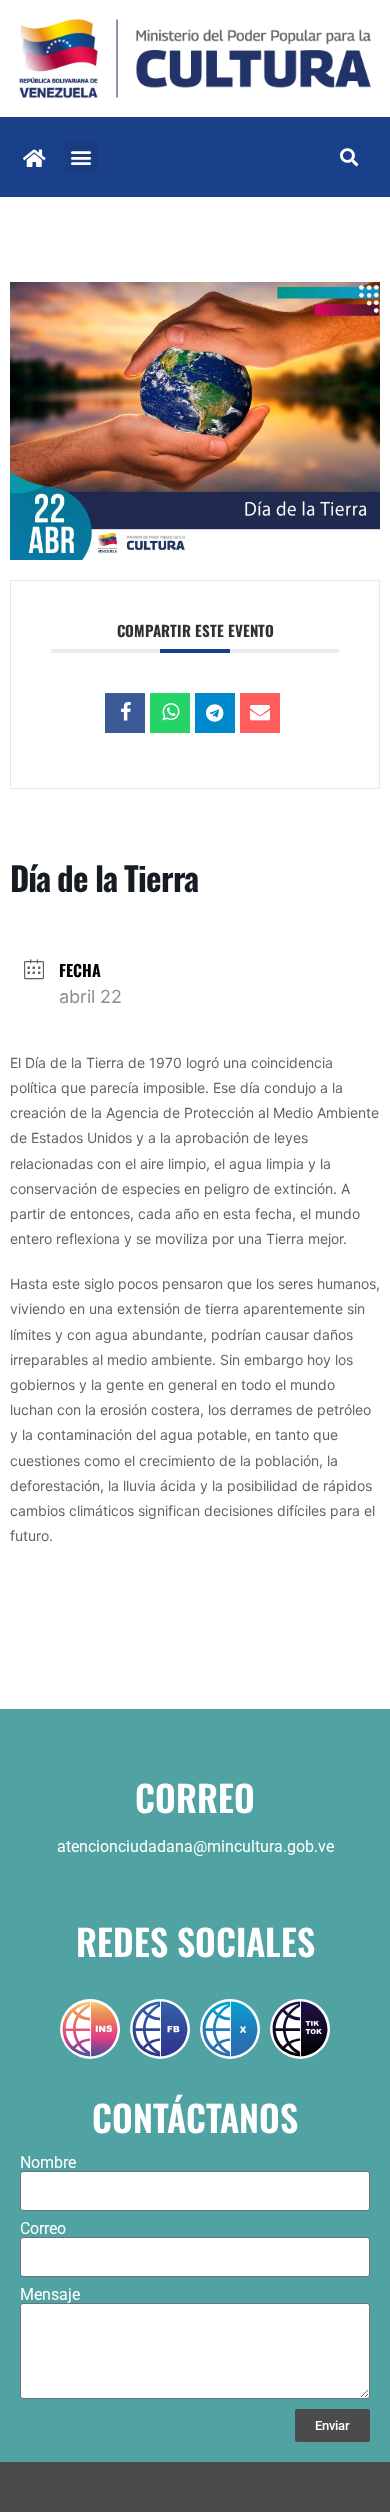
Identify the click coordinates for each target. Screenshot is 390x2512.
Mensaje (50, 2295)
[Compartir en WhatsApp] (170, 713)
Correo (43, 2229)
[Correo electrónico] (260, 713)
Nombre (48, 2163)
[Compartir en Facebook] (125, 713)
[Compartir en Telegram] (215, 713)
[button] (81, 157)
